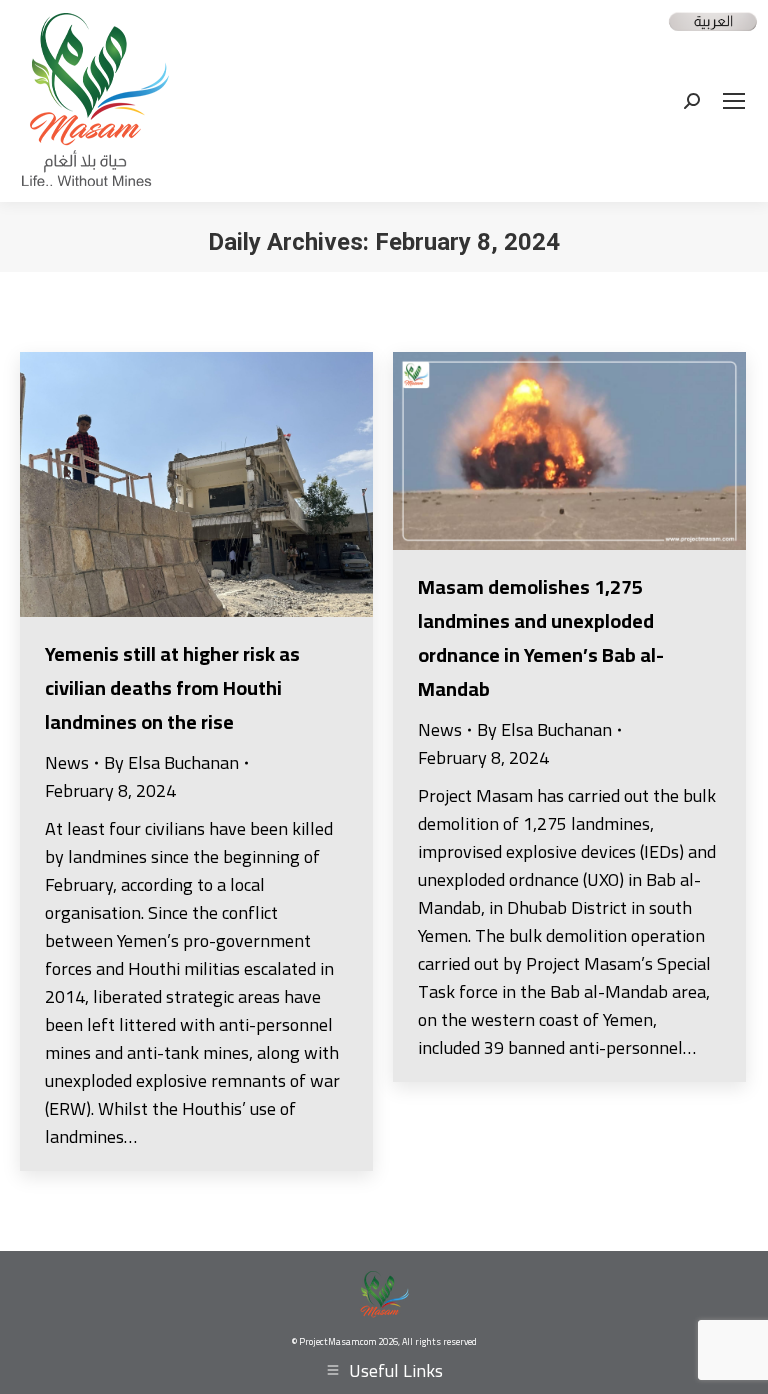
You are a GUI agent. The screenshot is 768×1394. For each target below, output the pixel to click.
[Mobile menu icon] (734, 101)
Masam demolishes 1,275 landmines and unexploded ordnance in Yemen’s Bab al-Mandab (541, 637)
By (171, 763)
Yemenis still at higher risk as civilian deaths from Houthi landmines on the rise (172, 687)
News (67, 762)
